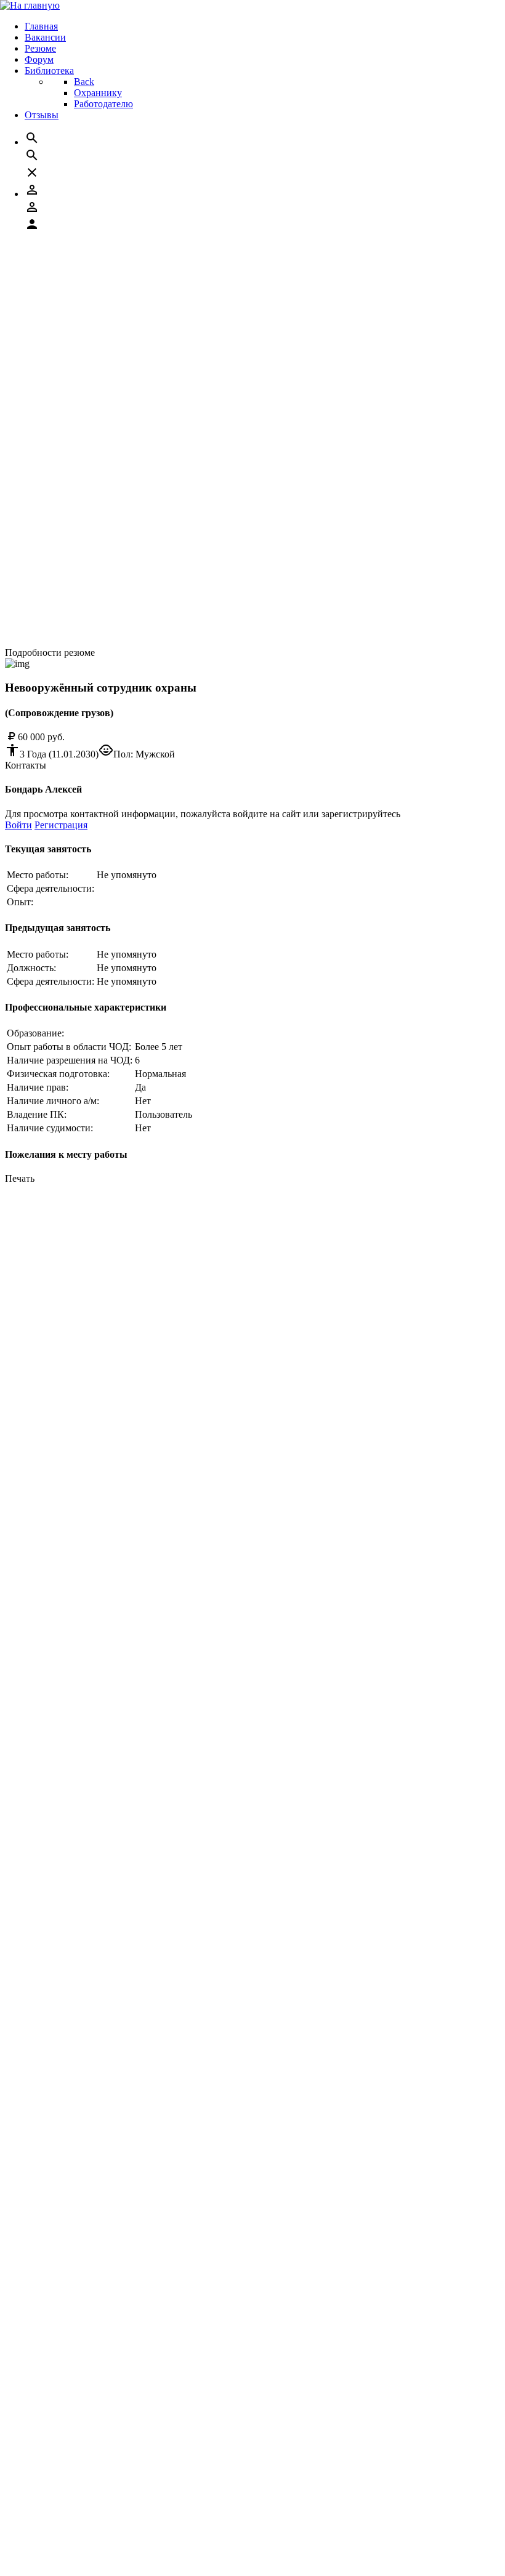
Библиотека (54, 2549)
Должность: (31, 968)
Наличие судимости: (50, 1128)
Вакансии (50, 2516)
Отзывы (46, 2560)
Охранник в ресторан (75, 339)
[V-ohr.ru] (26, 2484)
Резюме (45, 2527)
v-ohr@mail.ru (75, 1286)
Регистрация (61, 825)
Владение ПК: (37, 1114)
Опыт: (20, 902)
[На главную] (30, 5)
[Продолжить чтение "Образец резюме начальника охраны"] (112, 383)
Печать (20, 1178)
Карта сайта (55, 1372)
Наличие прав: (38, 1087)
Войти (18, 825)
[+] (39, 1329)
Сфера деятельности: (50, 888)
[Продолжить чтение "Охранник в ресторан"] (81, 350)
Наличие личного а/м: (53, 1101)
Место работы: (38, 875)
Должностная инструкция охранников (110, 417)
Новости (48, 1361)
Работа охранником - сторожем (95, 461)
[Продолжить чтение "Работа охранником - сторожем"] (101, 472)
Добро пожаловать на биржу (90, 1383)
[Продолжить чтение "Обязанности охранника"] (87, 306)
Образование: (35, 1033)
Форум (44, 2538)
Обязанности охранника (81, 295)
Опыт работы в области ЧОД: (69, 1047)
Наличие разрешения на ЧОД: (70, 1060)
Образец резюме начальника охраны (106, 372)
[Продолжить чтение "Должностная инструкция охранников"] (116, 428)
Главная (46, 2505)
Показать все (32, 247)
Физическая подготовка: (58, 1074)
